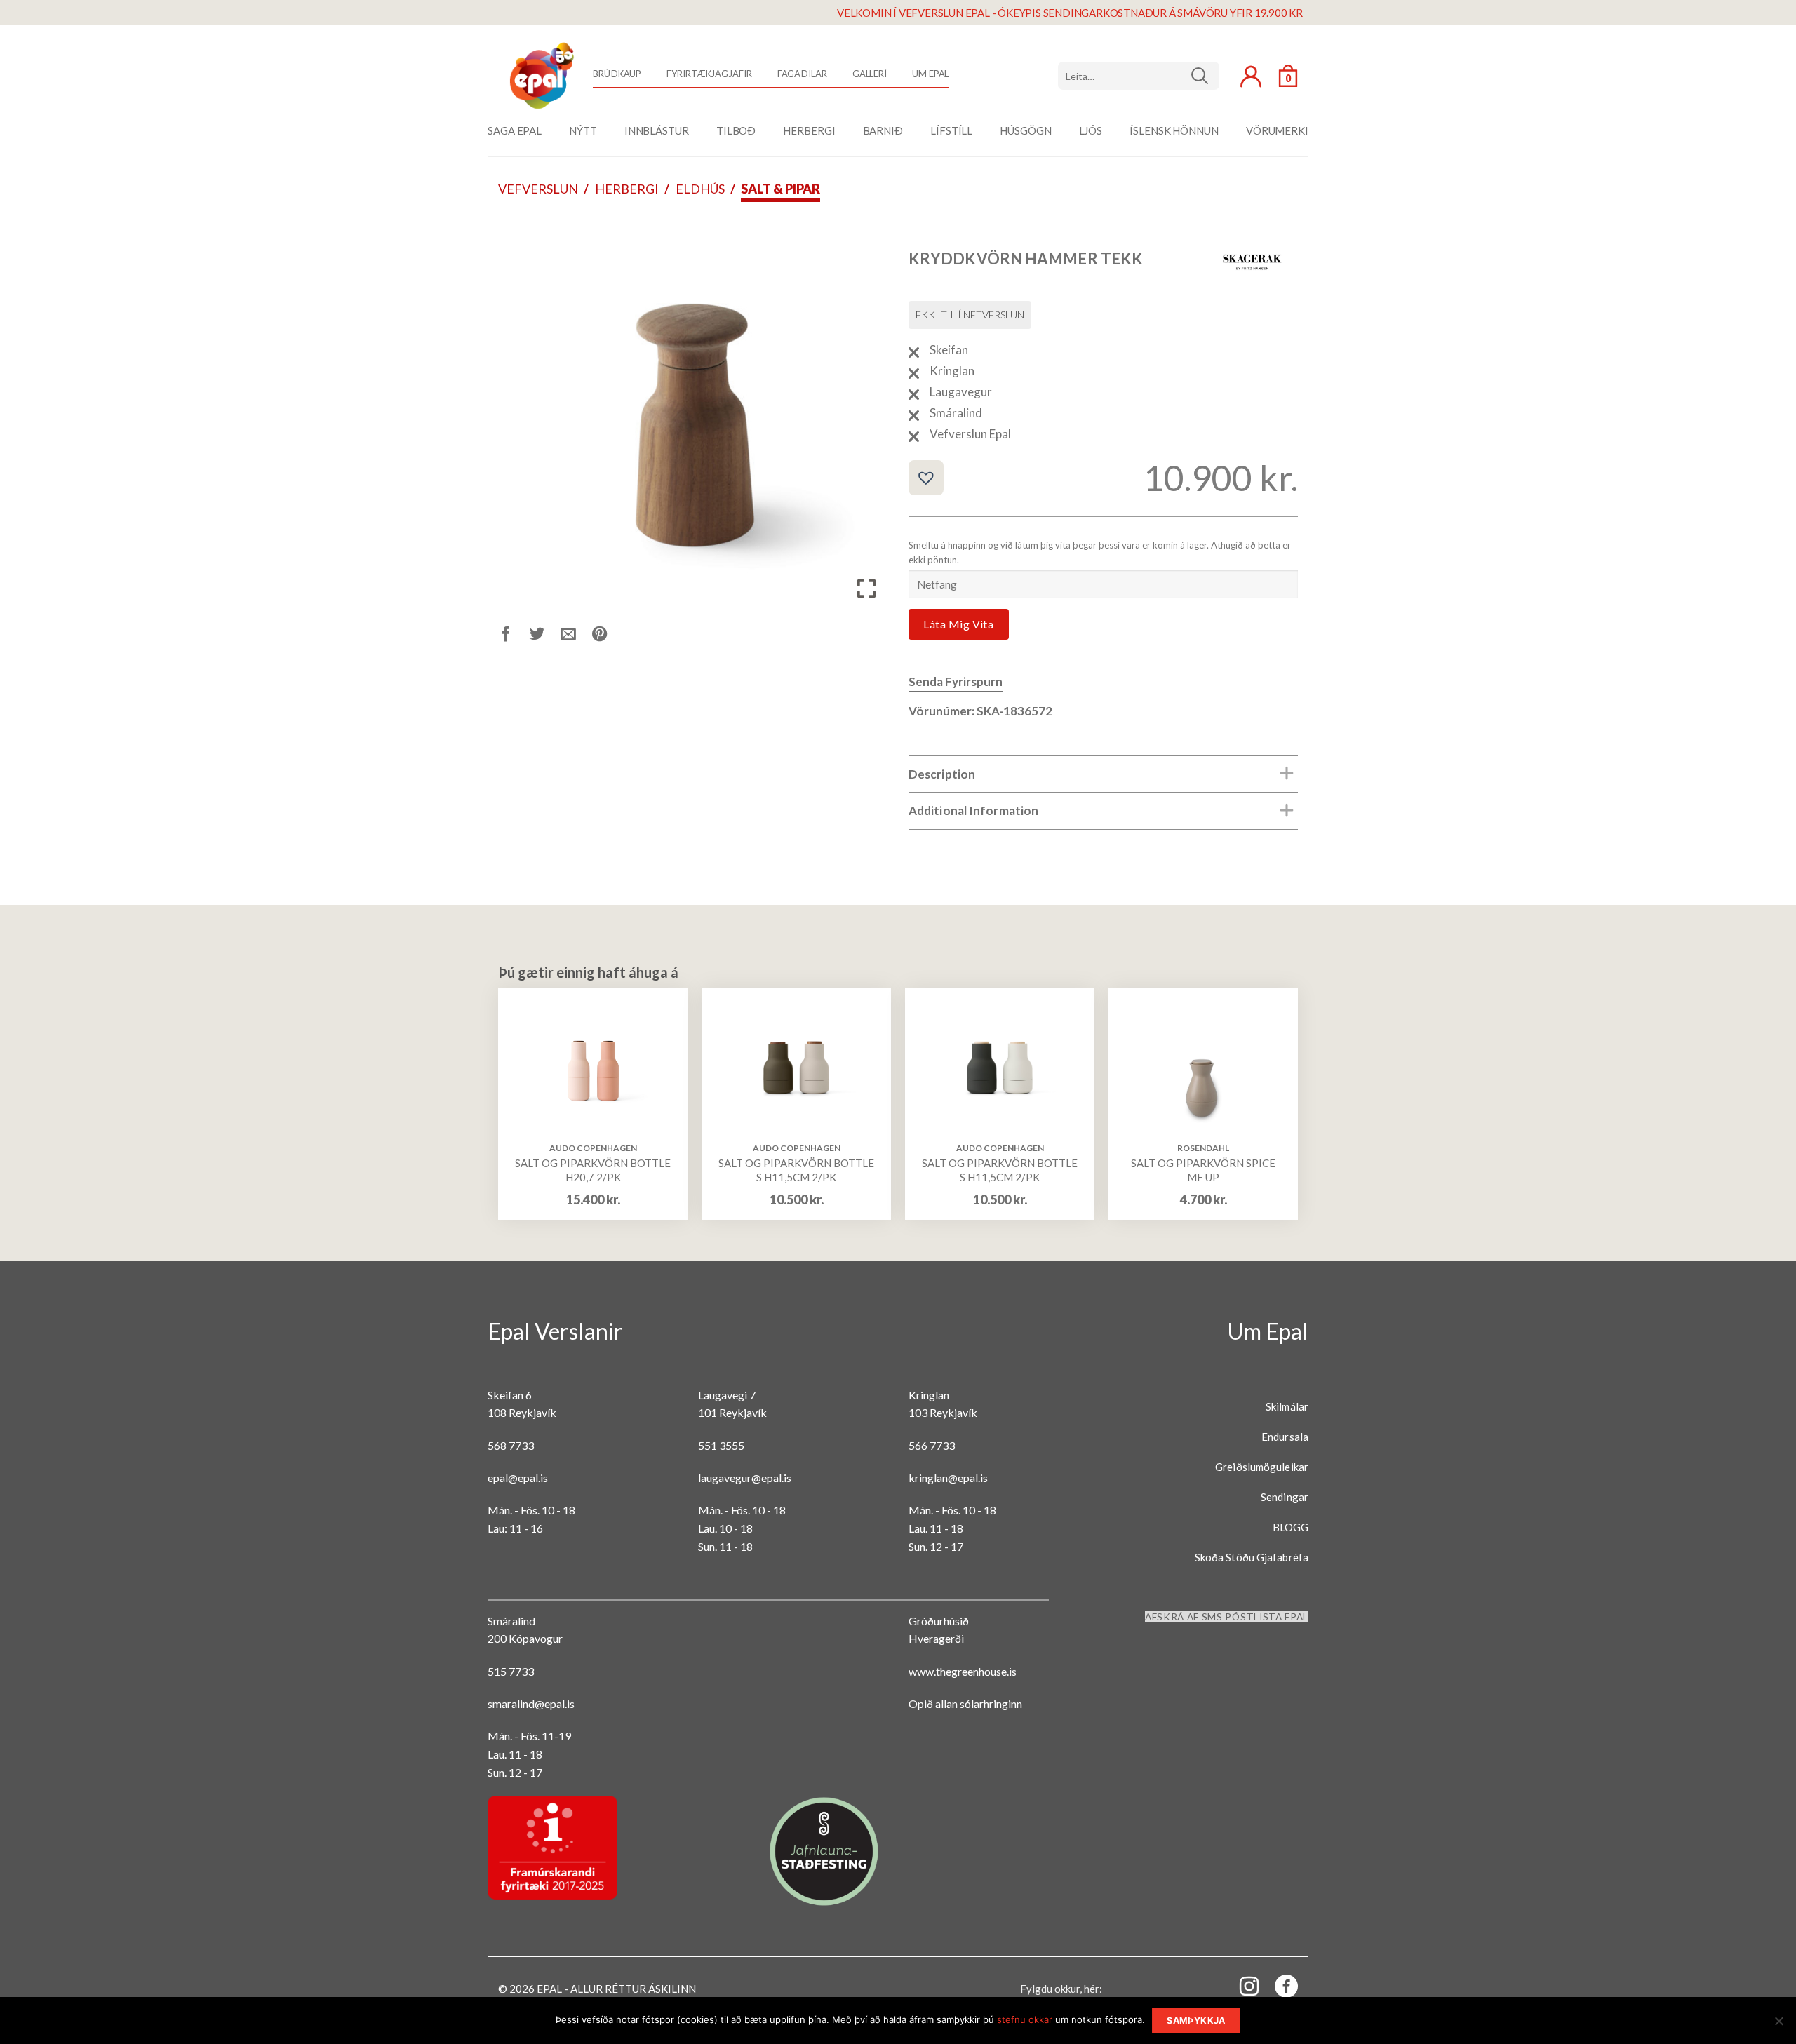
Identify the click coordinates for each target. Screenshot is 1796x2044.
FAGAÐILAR (802, 74)
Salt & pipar (780, 189)
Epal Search (1139, 76)
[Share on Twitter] (545, 636)
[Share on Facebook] (514, 636)
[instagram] (1241, 1985)
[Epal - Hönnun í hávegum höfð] (540, 76)
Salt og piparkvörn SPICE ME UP (1203, 1170)
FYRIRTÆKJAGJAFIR (709, 74)
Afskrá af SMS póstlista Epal (1227, 1617)
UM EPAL (930, 74)
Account (1251, 76)
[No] (1778, 2025)
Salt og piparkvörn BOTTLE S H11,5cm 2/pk (796, 1170)
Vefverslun (538, 189)
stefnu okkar (1025, 2019)
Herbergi (627, 189)
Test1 (1205, 76)
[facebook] (1278, 1989)
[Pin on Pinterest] (608, 636)
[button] (926, 478)
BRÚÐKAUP (617, 74)
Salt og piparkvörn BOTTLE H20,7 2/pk (593, 1170)
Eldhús (700, 189)
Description (942, 774)
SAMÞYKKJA (1196, 2021)
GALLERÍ (870, 74)
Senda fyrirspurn (956, 681)
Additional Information (973, 811)
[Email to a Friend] (576, 636)
